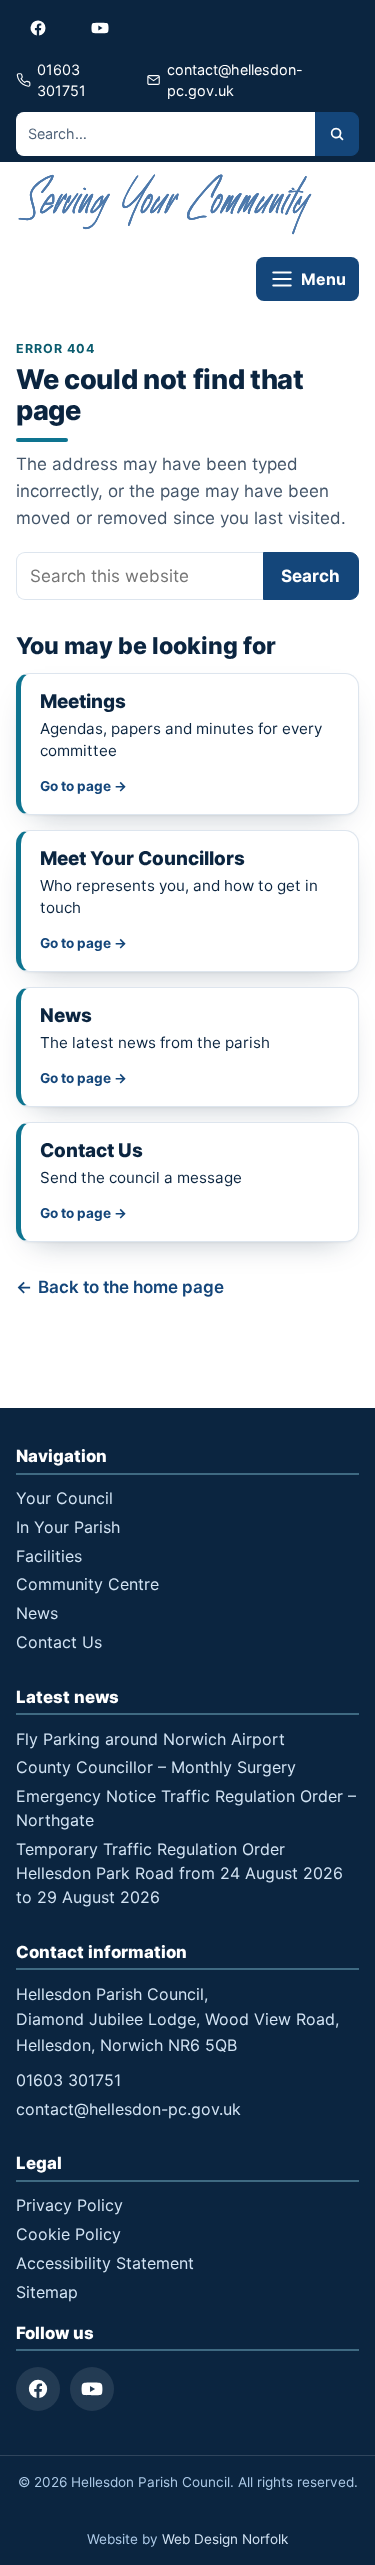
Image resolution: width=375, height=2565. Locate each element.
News (37, 1613)
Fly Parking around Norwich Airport (150, 1739)
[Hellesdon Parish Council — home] (166, 204)
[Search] (337, 134)
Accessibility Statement (105, 2263)
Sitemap (47, 2292)
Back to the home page (131, 1287)
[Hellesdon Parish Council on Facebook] (38, 28)
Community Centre (87, 1584)
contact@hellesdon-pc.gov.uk (128, 2109)
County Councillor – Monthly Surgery (156, 1767)
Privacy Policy (69, 2205)
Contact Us (59, 1642)
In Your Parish (68, 1527)
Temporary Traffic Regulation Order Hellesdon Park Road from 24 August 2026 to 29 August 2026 (179, 1873)
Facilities (49, 1556)
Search (310, 576)
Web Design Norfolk (225, 2539)
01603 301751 (68, 2080)
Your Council (64, 1498)
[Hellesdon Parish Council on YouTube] (100, 28)
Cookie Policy (68, 2234)
